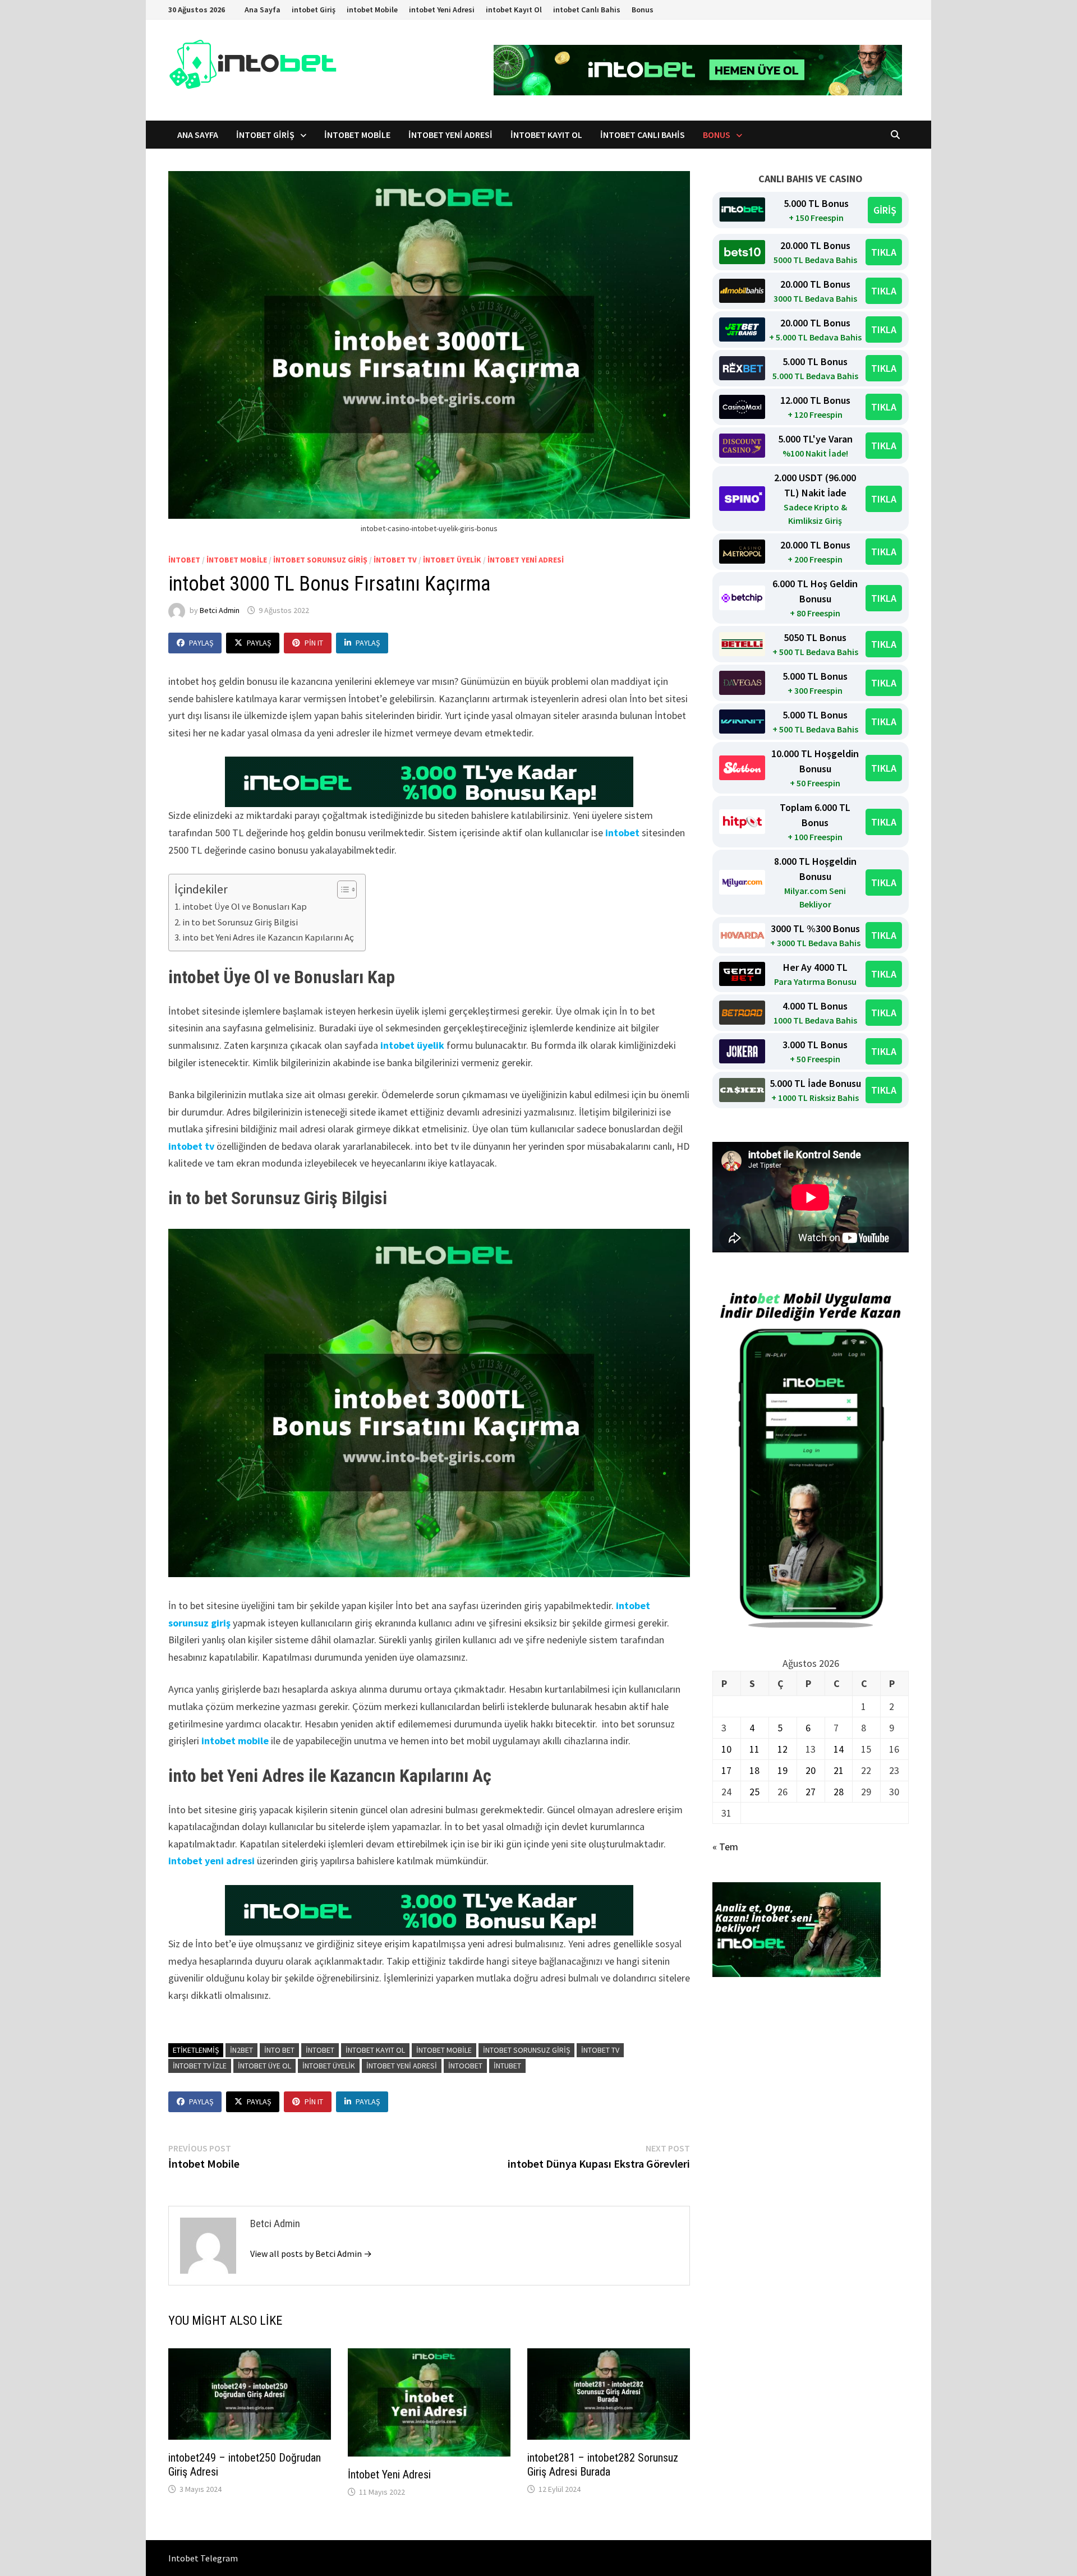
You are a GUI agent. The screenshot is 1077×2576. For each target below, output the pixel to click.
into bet (279, 2050)
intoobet (465, 2066)
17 (726, 1770)
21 (839, 1770)
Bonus (643, 10)
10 (726, 1749)
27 (811, 1792)
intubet (507, 2066)
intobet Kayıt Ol (514, 10)
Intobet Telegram (203, 2558)
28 (839, 1792)
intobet (184, 560)
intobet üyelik (452, 560)
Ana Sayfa (263, 10)
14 (839, 1749)
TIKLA (884, 252)
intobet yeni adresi (526, 560)
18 (754, 1770)
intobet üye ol (264, 2066)
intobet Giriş (314, 10)
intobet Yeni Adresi (442, 10)
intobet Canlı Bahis (587, 10)
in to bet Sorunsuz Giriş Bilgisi (240, 922)
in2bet (241, 2050)
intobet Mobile (372, 10)
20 (811, 1770)
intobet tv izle (200, 2066)
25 (754, 1792)
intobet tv (395, 560)
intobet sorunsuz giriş (320, 560)
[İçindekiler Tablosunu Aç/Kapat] (341, 890)
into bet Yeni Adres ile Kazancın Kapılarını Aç (268, 937)
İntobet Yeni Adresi (389, 2474)
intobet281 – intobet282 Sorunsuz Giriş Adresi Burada (603, 2465)
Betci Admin (220, 610)
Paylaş (201, 643)
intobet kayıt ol (375, 2050)
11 (754, 1749)
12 (783, 1749)
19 (783, 1770)
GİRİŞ (885, 210)
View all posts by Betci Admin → (311, 2254)
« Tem (725, 1847)
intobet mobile (237, 560)
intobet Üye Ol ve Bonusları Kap (245, 906)
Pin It (314, 643)
